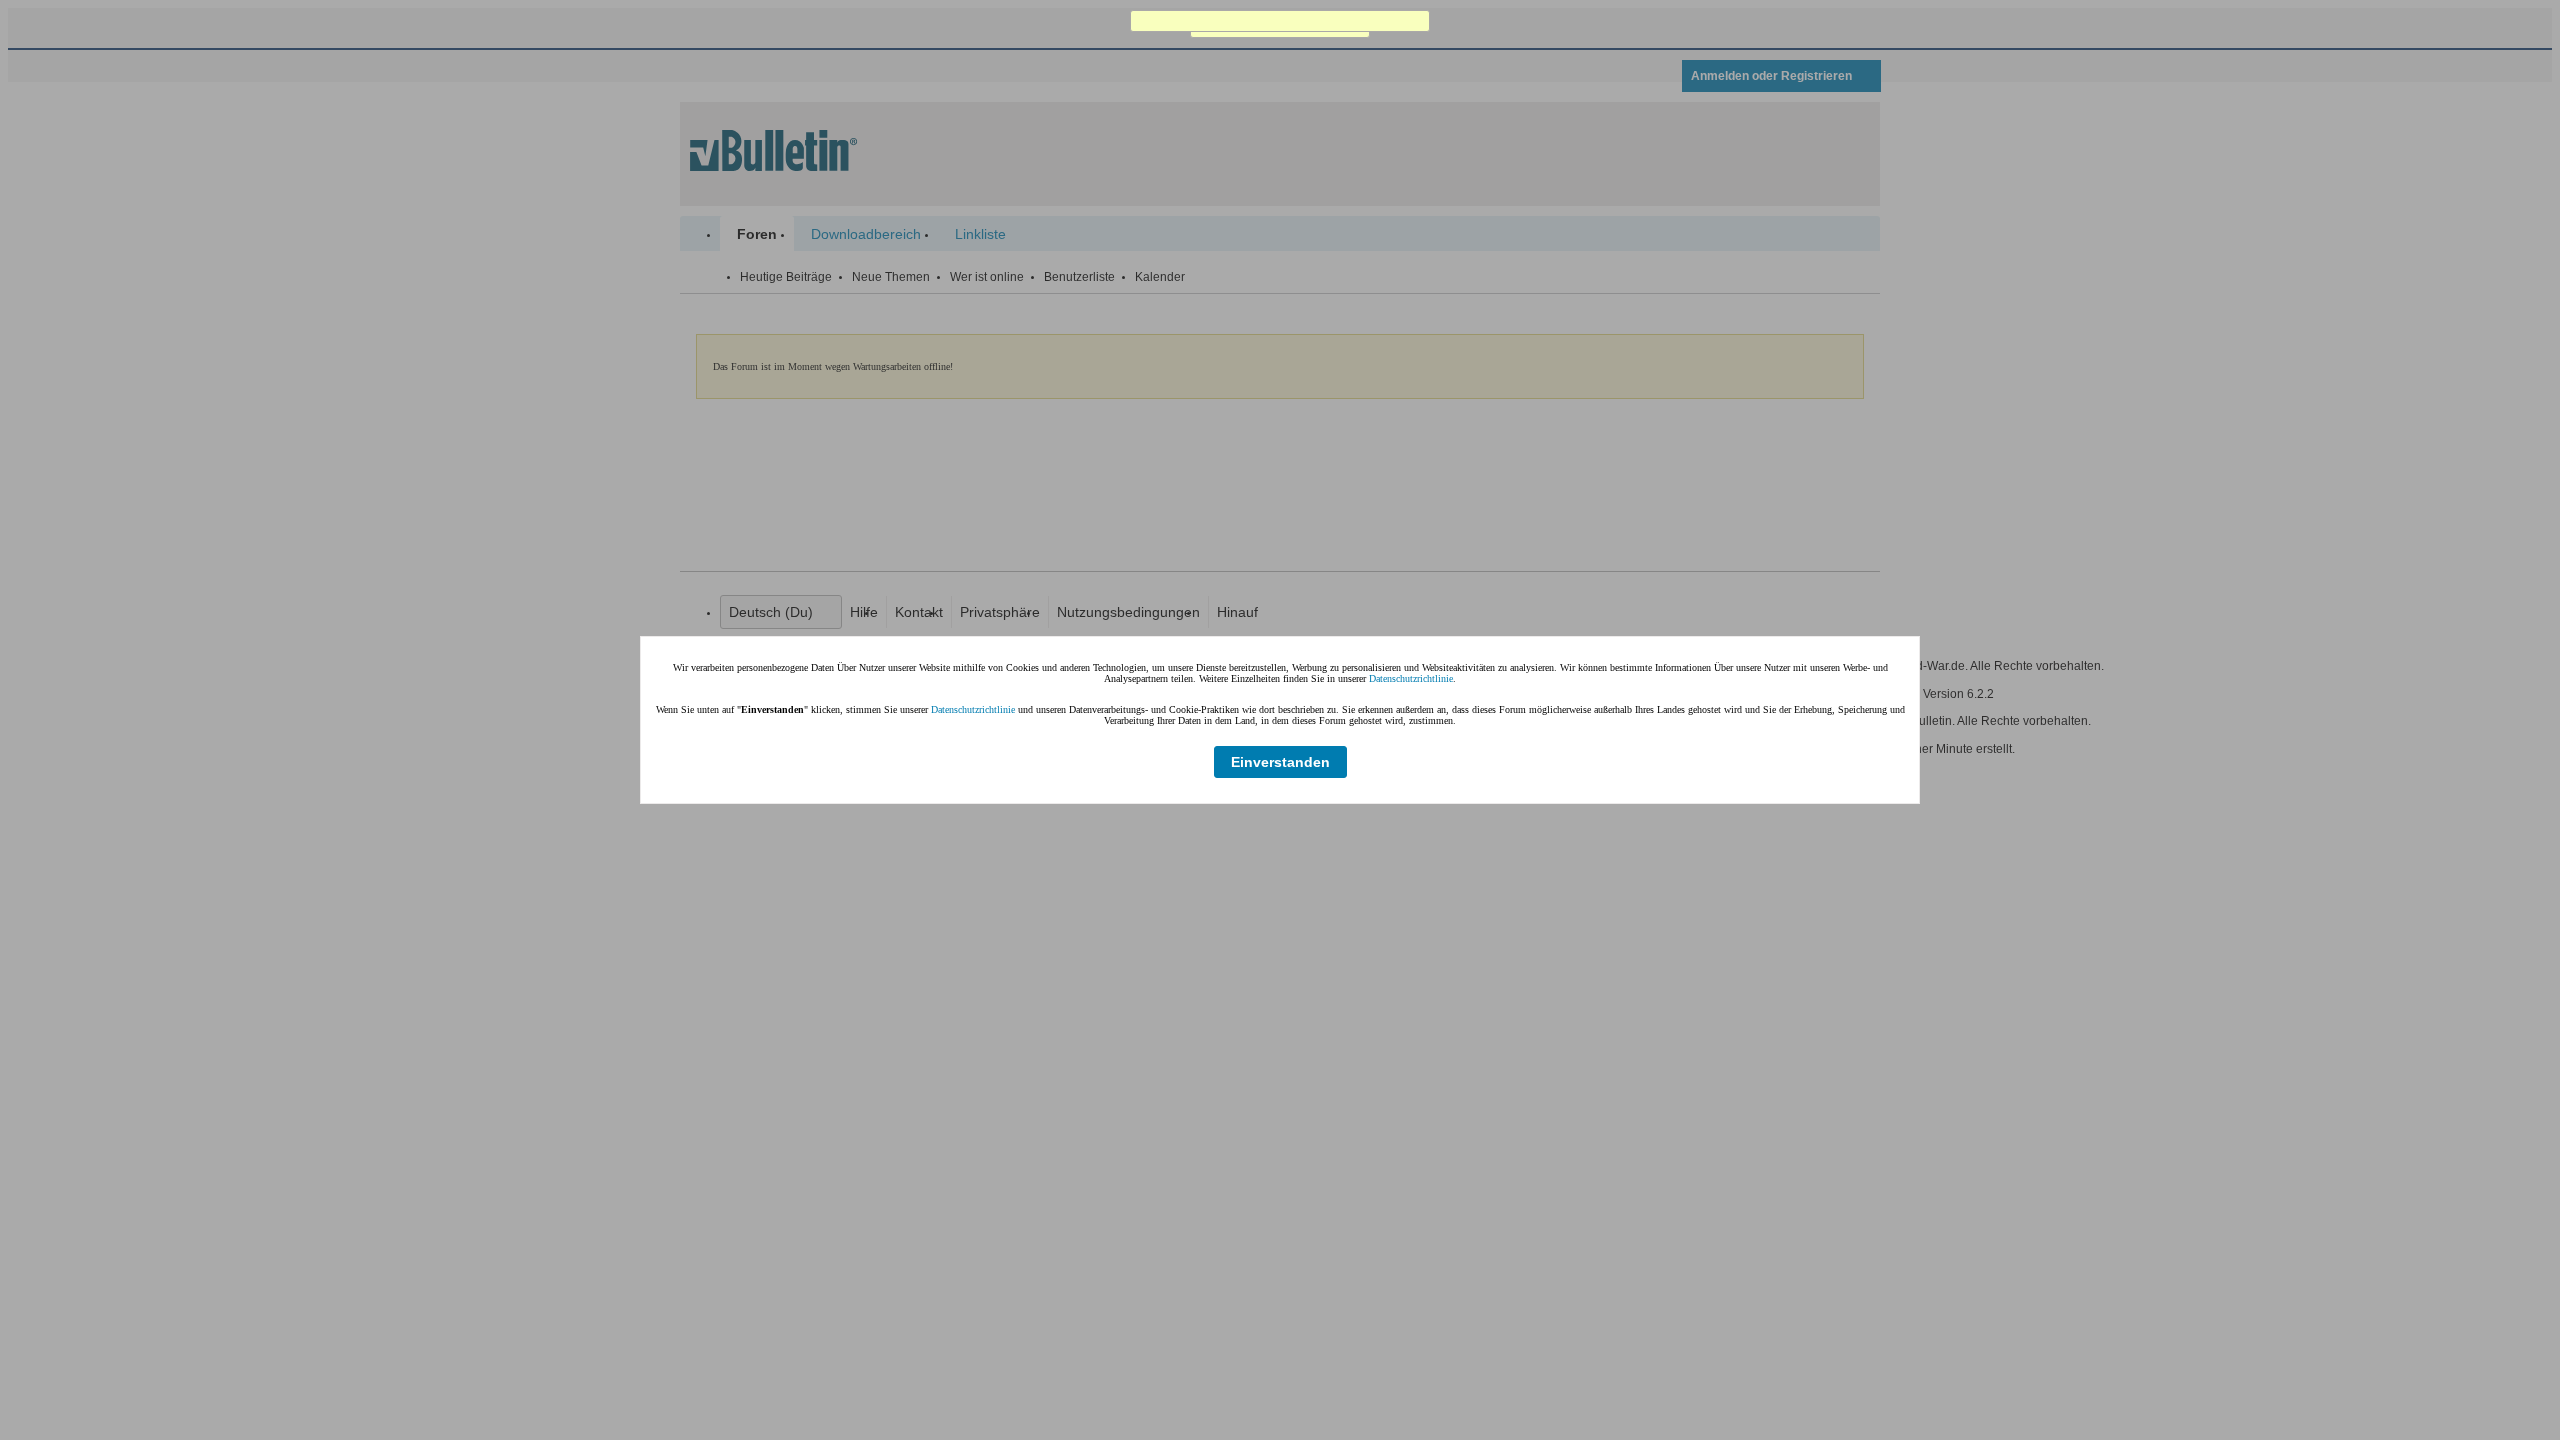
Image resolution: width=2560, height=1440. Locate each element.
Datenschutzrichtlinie (1411, 678)
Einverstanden (1280, 762)
